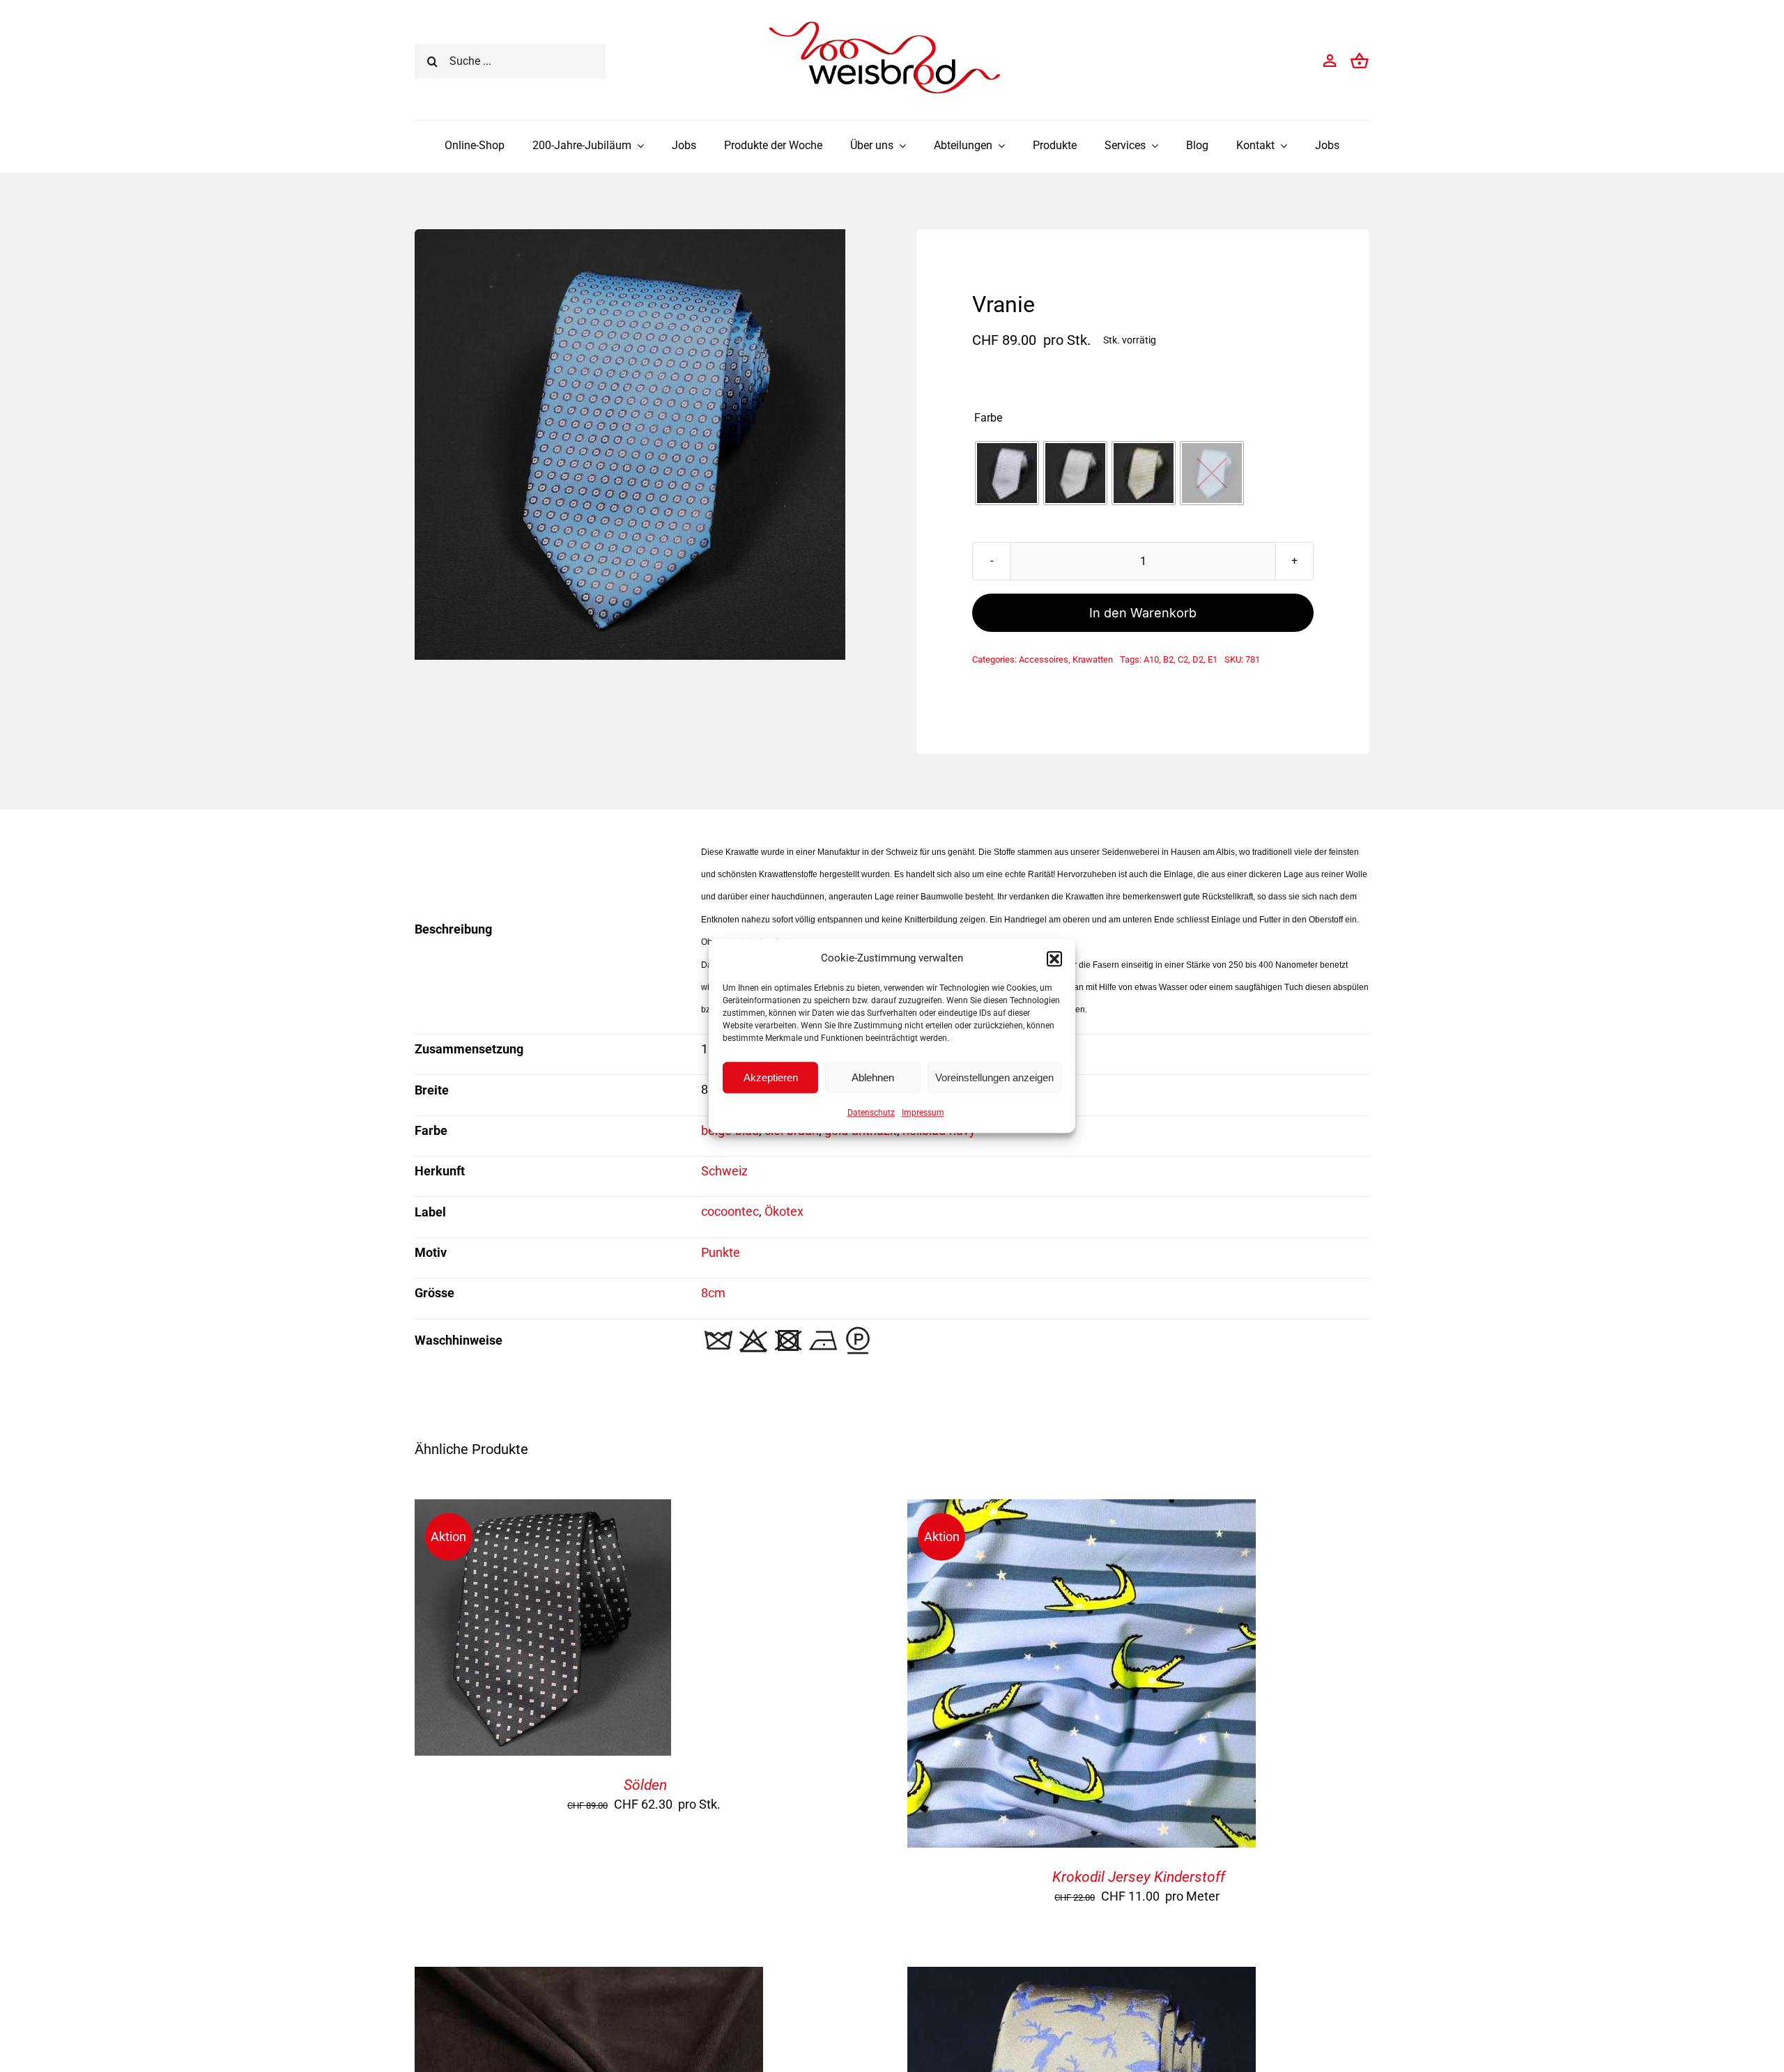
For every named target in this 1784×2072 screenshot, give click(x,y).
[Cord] (589, 1978)
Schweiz (724, 1171)
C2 (1183, 659)
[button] (1054, 959)
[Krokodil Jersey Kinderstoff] (1082, 1510)
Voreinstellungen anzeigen (994, 1077)
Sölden (645, 1785)
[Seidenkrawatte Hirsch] (1082, 1978)
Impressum (923, 1113)
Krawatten (1093, 659)
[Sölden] (543, 1510)
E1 (1213, 659)
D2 (1198, 659)
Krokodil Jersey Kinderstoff (1139, 1877)
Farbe (988, 418)
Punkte (721, 1252)
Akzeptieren (771, 1077)
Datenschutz (871, 1113)
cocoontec (730, 1211)
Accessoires (1044, 659)
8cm (713, 1293)
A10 (1151, 659)
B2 (1168, 659)
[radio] (1007, 473)
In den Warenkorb (1143, 613)
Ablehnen (873, 1077)
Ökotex (784, 1211)
